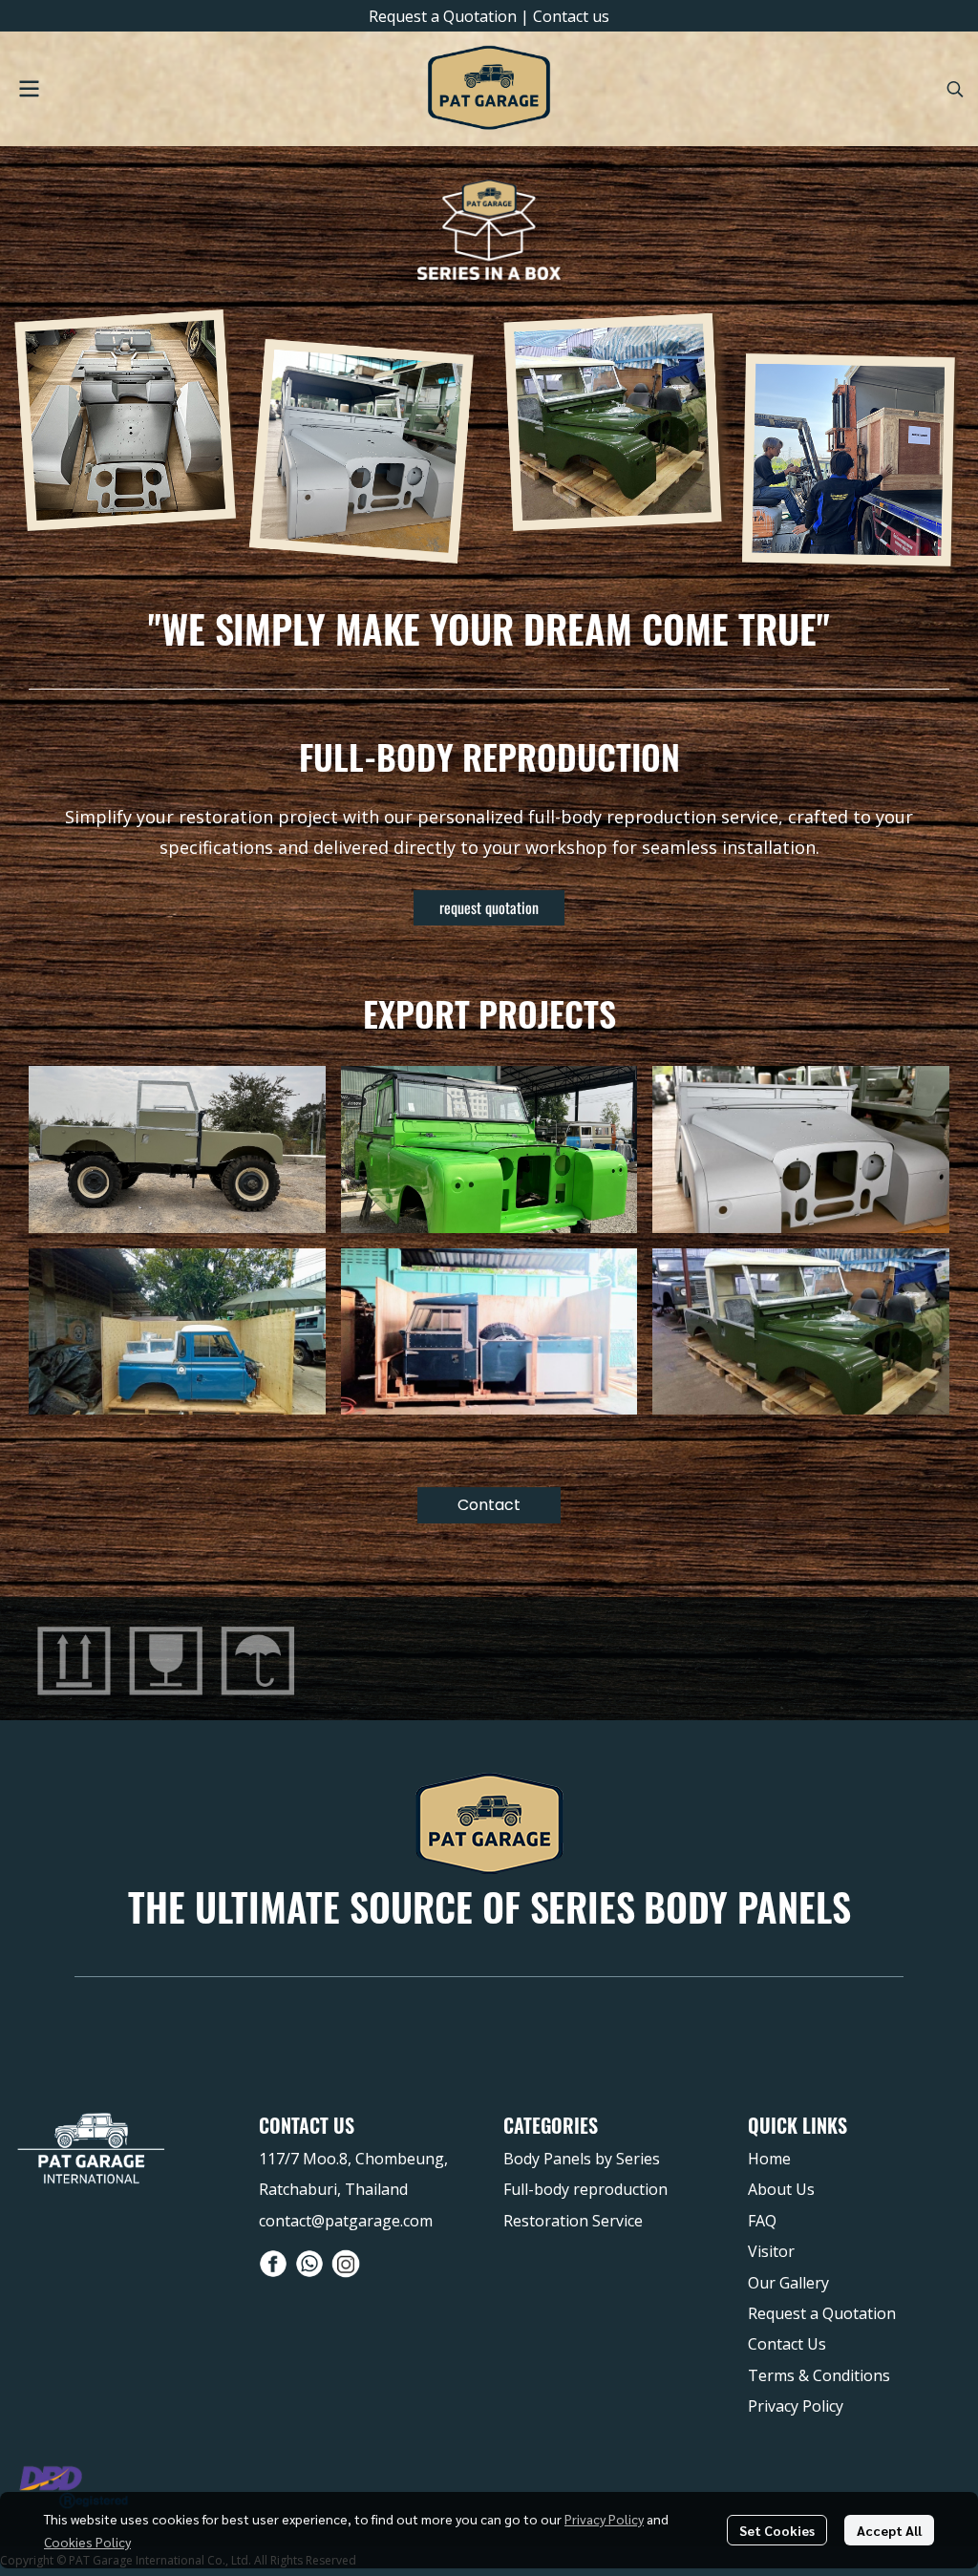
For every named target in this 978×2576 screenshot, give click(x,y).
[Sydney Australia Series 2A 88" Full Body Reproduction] (489, 1150)
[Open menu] (29, 89)
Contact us (571, 16)
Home (769, 2159)
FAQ (762, 2221)
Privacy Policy (604, 2519)
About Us (781, 2189)
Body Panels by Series (582, 2159)
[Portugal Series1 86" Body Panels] (177, 1150)
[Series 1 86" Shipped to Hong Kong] (801, 1332)
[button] (955, 89)
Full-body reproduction (585, 2189)
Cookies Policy (87, 2542)
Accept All (889, 2530)
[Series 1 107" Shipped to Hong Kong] (489, 1332)
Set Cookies (777, 2530)
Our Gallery (788, 2283)
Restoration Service (573, 2221)
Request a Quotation (443, 16)
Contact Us (787, 2344)
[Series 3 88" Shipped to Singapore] (177, 1332)
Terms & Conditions (819, 2375)
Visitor (771, 2251)
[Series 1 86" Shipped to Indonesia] (801, 1150)
